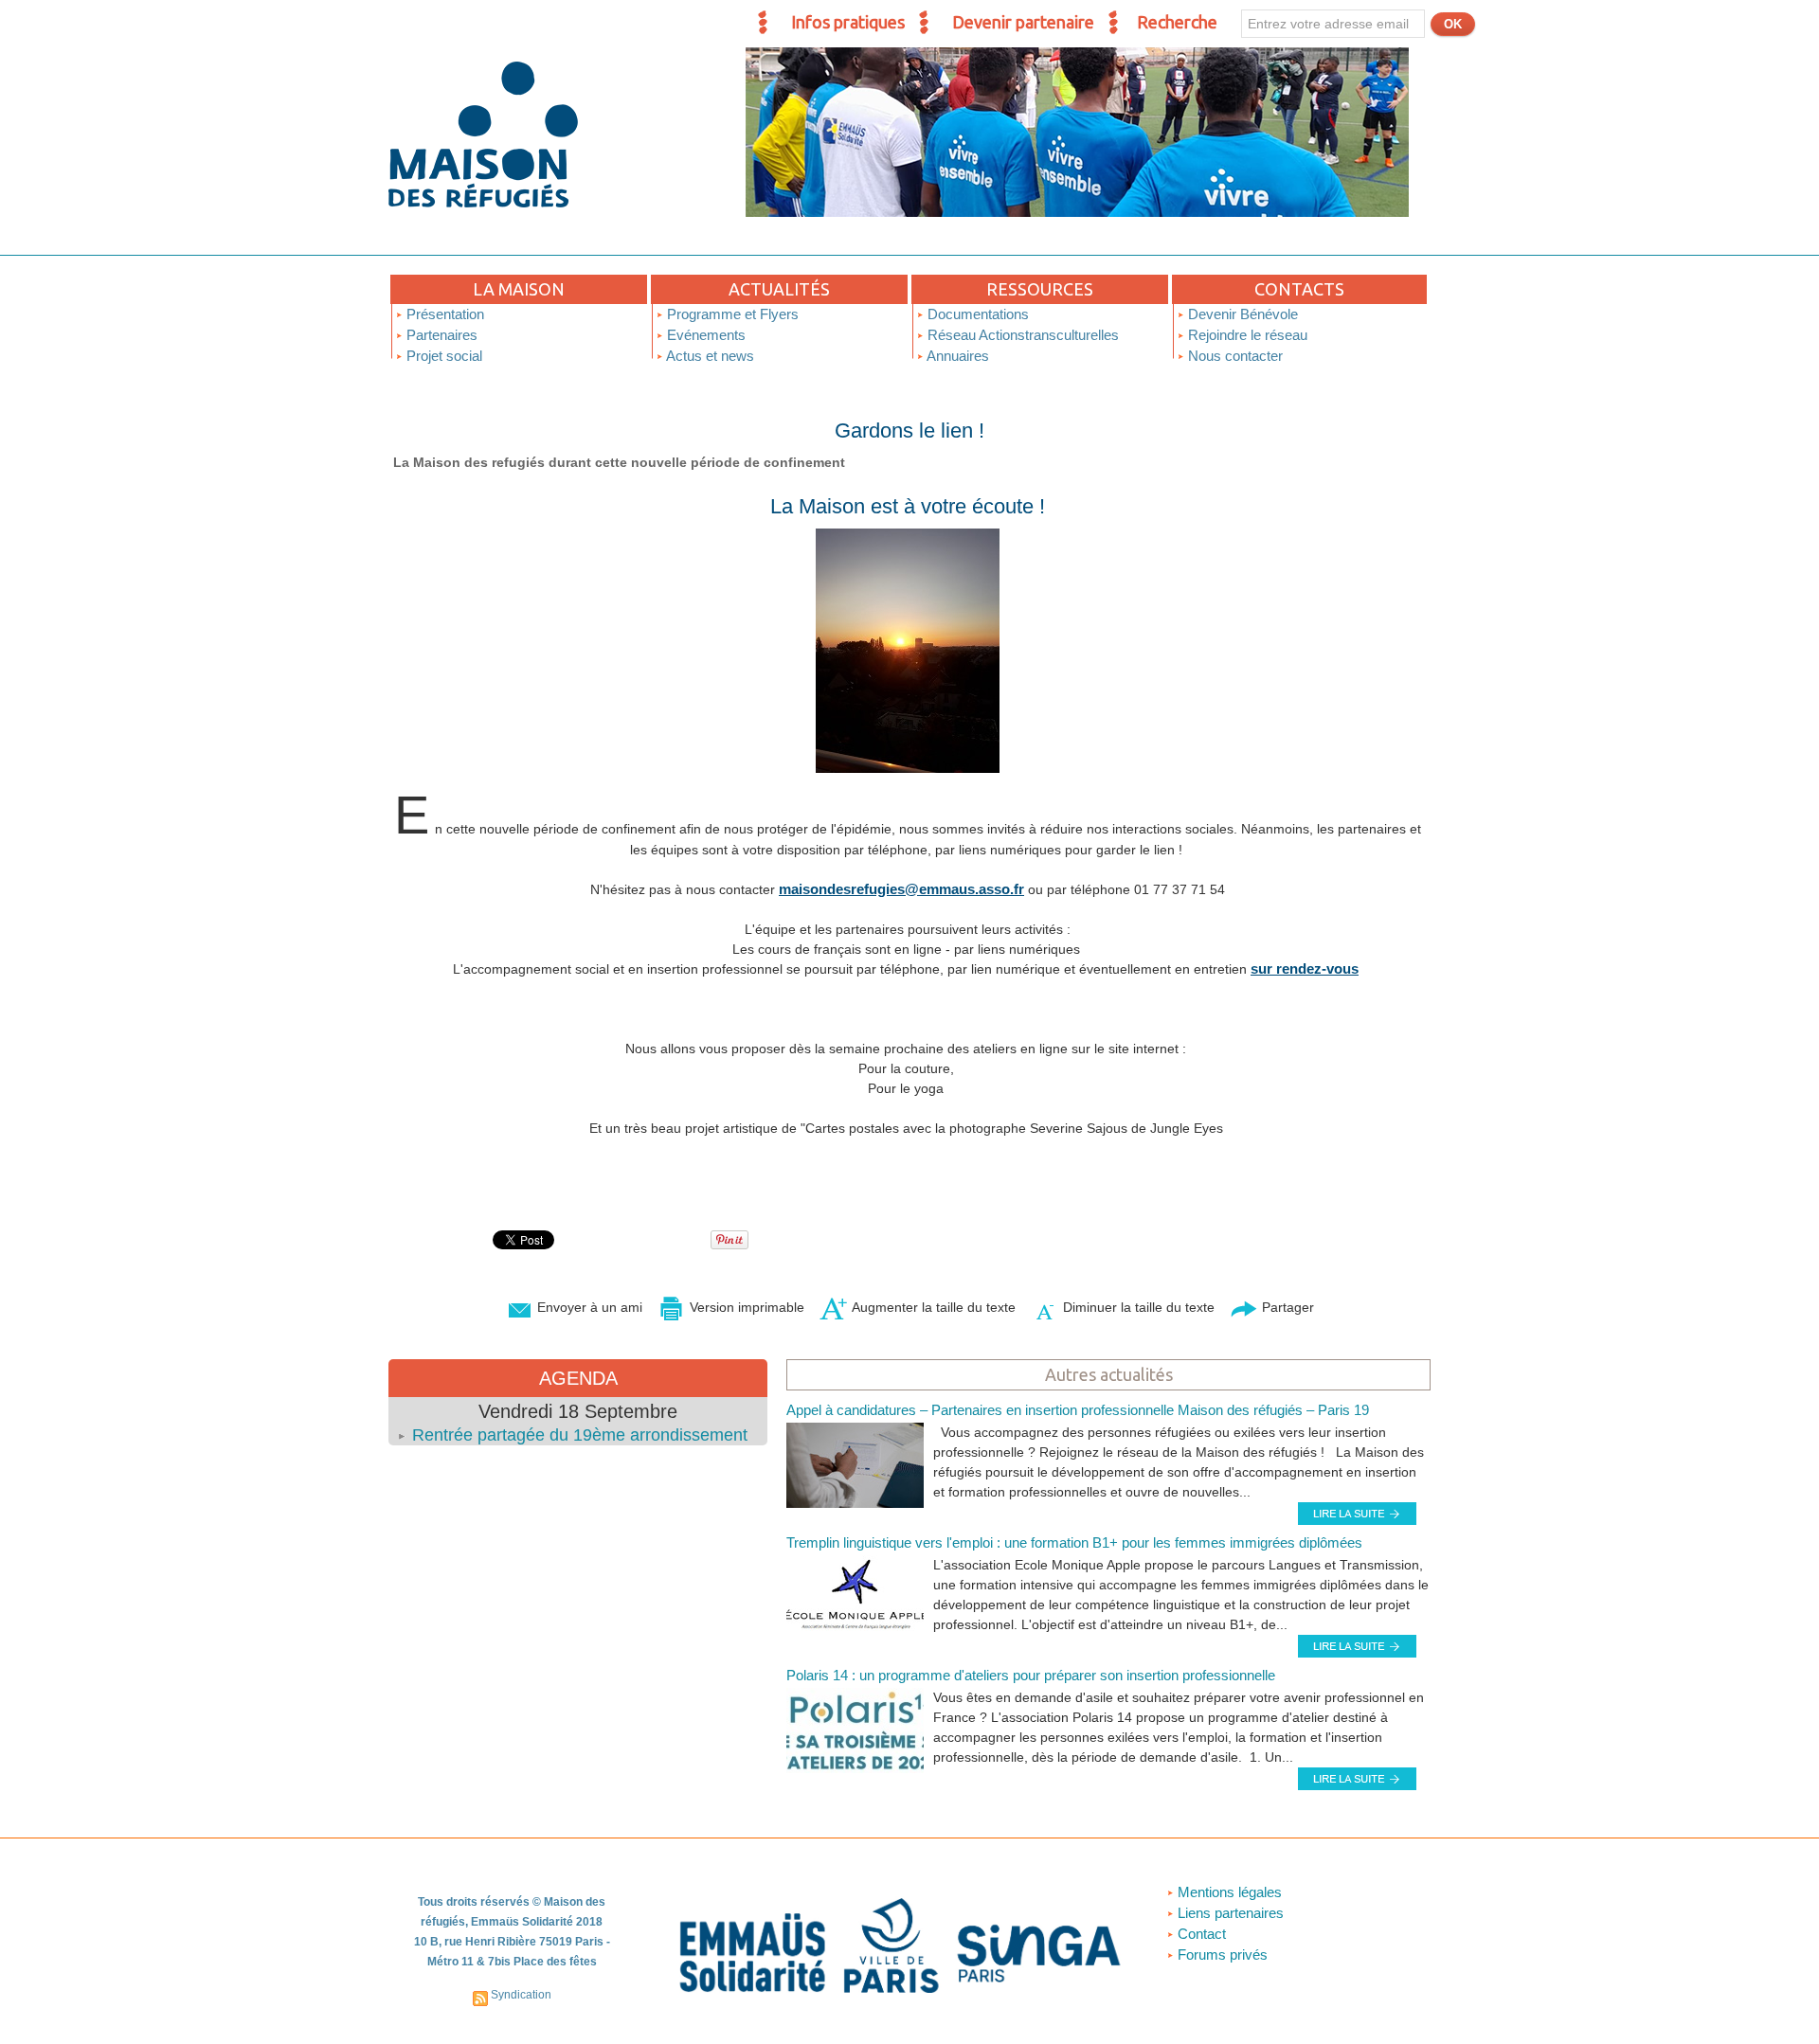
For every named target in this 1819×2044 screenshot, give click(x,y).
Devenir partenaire (1023, 22)
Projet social (442, 356)
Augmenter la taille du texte (932, 1307)
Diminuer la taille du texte (1137, 1307)
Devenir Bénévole (1241, 314)
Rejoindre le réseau (1246, 335)
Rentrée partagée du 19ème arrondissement (580, 1435)
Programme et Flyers (731, 314)
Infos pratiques (848, 22)
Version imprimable (745, 1307)
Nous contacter (1234, 356)
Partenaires (440, 335)
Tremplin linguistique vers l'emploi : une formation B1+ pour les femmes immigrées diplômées (1074, 1542)
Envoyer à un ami (588, 1307)
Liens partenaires (1229, 1913)
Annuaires (956, 356)
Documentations (976, 314)
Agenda (578, 1378)
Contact (1200, 1934)
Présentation (443, 314)
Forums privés (1221, 1954)
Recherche (1177, 22)
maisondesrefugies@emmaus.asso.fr (901, 889)
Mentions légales (1228, 1892)
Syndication (521, 1995)
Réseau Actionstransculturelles (1021, 335)
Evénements (704, 335)
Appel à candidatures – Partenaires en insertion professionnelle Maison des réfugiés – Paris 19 (1078, 1410)
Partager (1286, 1307)
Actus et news (709, 356)
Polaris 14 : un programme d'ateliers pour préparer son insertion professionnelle (1031, 1675)
